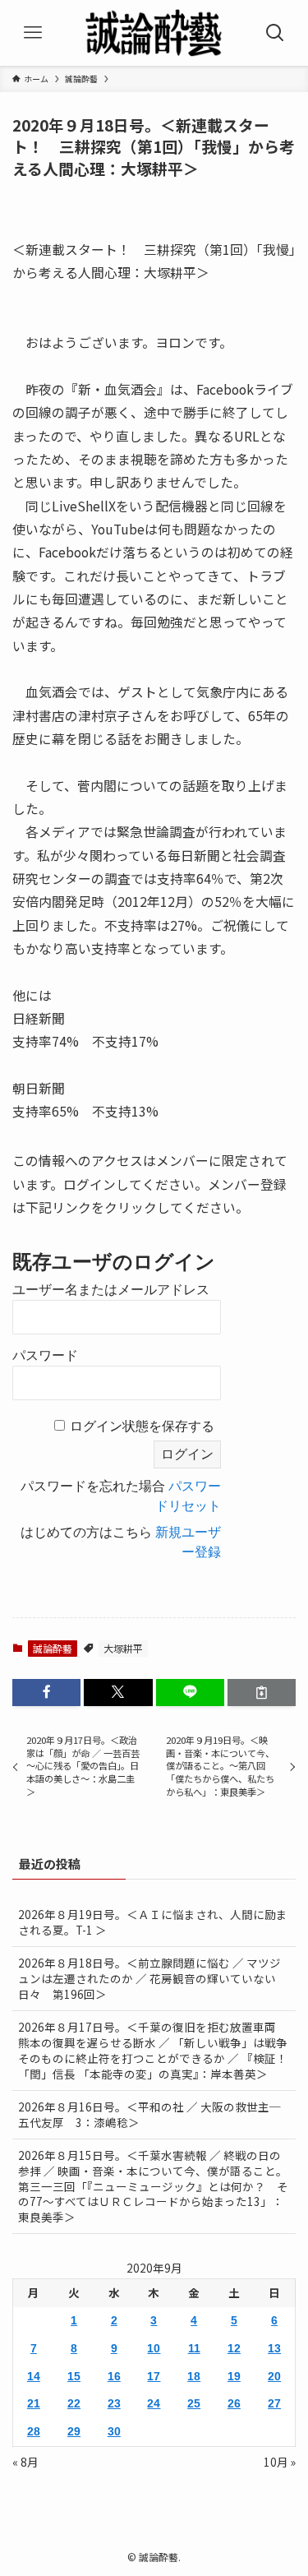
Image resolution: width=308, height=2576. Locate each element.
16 (114, 2377)
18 (194, 2377)
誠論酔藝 (53, 1648)
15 (74, 2377)
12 (234, 2349)
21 (34, 2404)
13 (274, 2349)
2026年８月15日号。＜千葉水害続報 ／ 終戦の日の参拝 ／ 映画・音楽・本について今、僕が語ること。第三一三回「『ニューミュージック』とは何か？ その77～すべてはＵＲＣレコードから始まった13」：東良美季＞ (153, 2186)
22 (74, 2404)
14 (34, 2377)
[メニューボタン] (33, 33)
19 (234, 2377)
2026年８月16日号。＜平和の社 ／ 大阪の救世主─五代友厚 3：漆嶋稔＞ (149, 2114)
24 (154, 2404)
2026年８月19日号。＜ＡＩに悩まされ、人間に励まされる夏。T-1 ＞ (153, 1922)
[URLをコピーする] (262, 1693)
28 (34, 2432)
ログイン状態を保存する (142, 1426)
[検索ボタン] (275, 33)
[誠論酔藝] (154, 33)
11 (194, 2349)
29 (74, 2432)
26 (234, 2404)
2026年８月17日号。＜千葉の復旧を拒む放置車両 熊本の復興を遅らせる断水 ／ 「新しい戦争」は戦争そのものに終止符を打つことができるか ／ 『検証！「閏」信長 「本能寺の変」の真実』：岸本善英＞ (153, 2050)
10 (154, 2349)
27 (274, 2404)
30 (114, 2432)
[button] (46, 1693)
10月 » (280, 2462)
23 (114, 2404)
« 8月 (25, 2462)
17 (154, 2377)
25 (194, 2404)
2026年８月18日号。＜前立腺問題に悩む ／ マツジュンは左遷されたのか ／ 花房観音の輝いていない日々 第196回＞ (149, 1978)
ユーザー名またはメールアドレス (111, 1290)
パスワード (45, 1355)
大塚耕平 (123, 1648)
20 (274, 2377)
